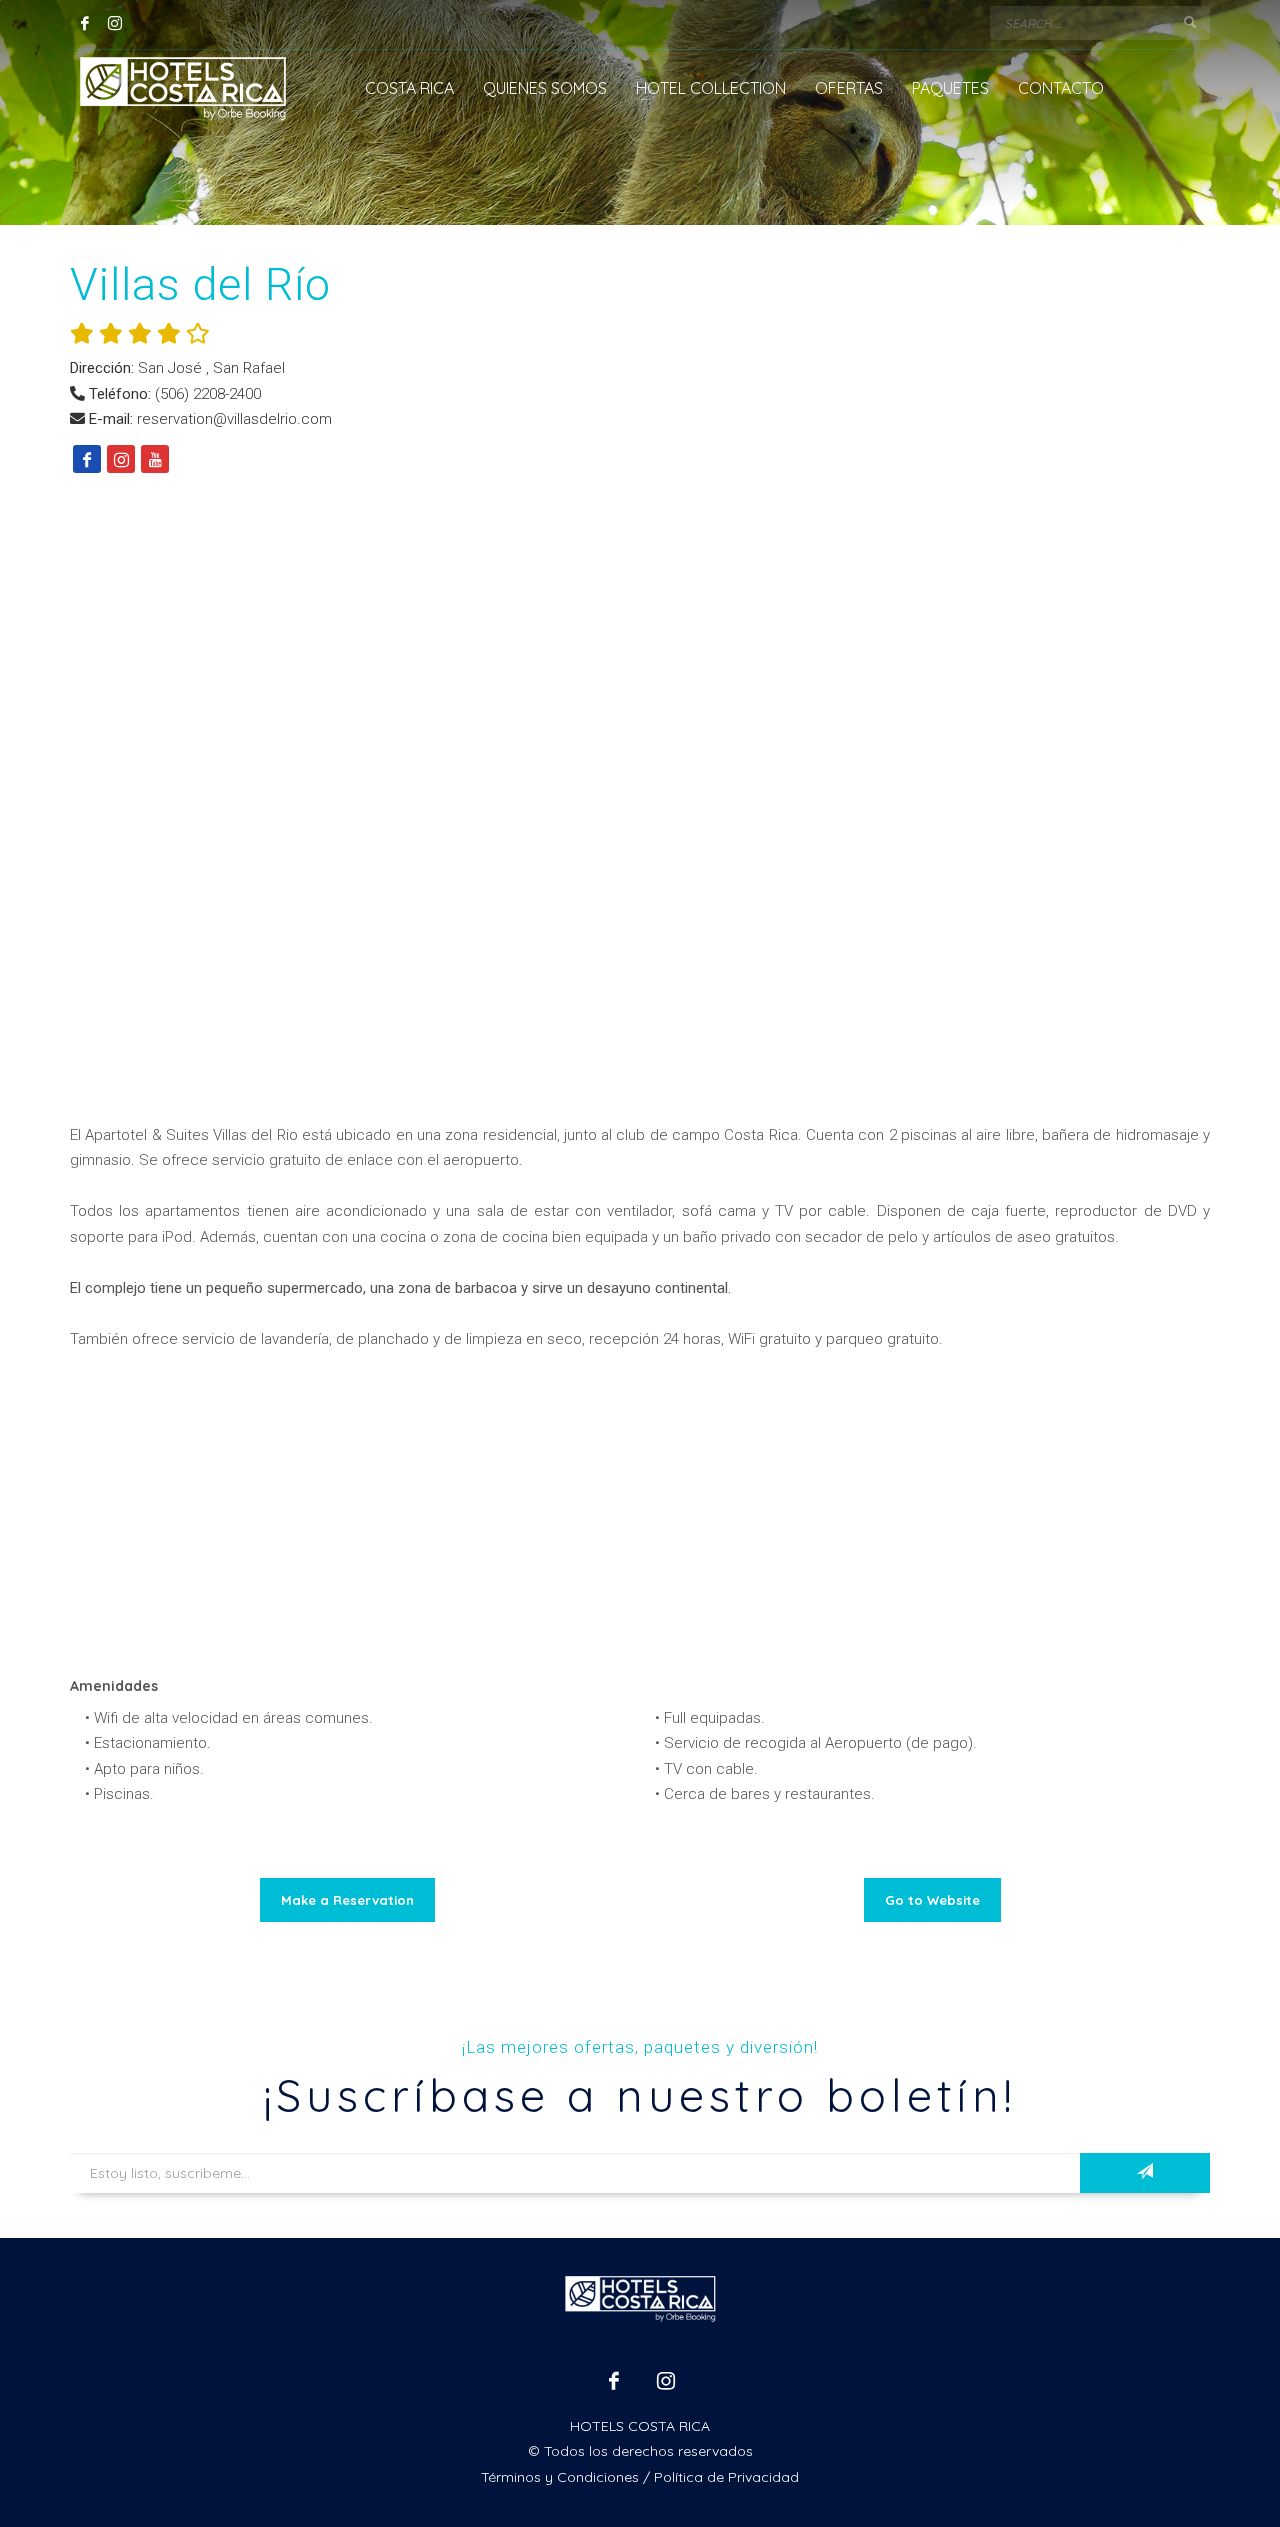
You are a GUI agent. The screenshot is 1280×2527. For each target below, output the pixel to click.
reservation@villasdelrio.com (234, 419)
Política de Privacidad (726, 2477)
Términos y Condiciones (560, 2477)
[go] (1190, 22)
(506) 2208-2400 (208, 394)
